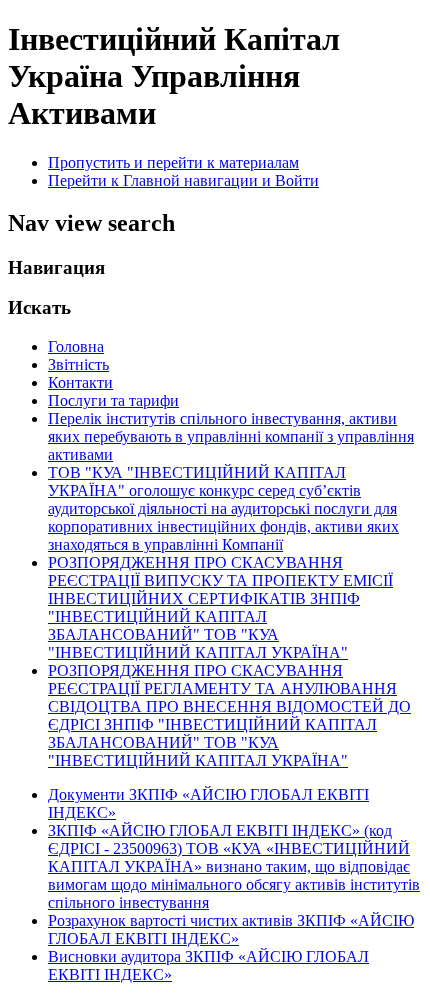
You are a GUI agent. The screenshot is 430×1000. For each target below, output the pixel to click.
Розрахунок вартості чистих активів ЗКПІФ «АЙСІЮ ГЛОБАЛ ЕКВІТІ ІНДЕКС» (231, 929)
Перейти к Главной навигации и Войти (183, 180)
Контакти (80, 382)
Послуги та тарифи (113, 400)
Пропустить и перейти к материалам (173, 162)
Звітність (78, 364)
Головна (76, 346)
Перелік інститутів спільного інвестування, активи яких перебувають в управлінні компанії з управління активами (231, 436)
